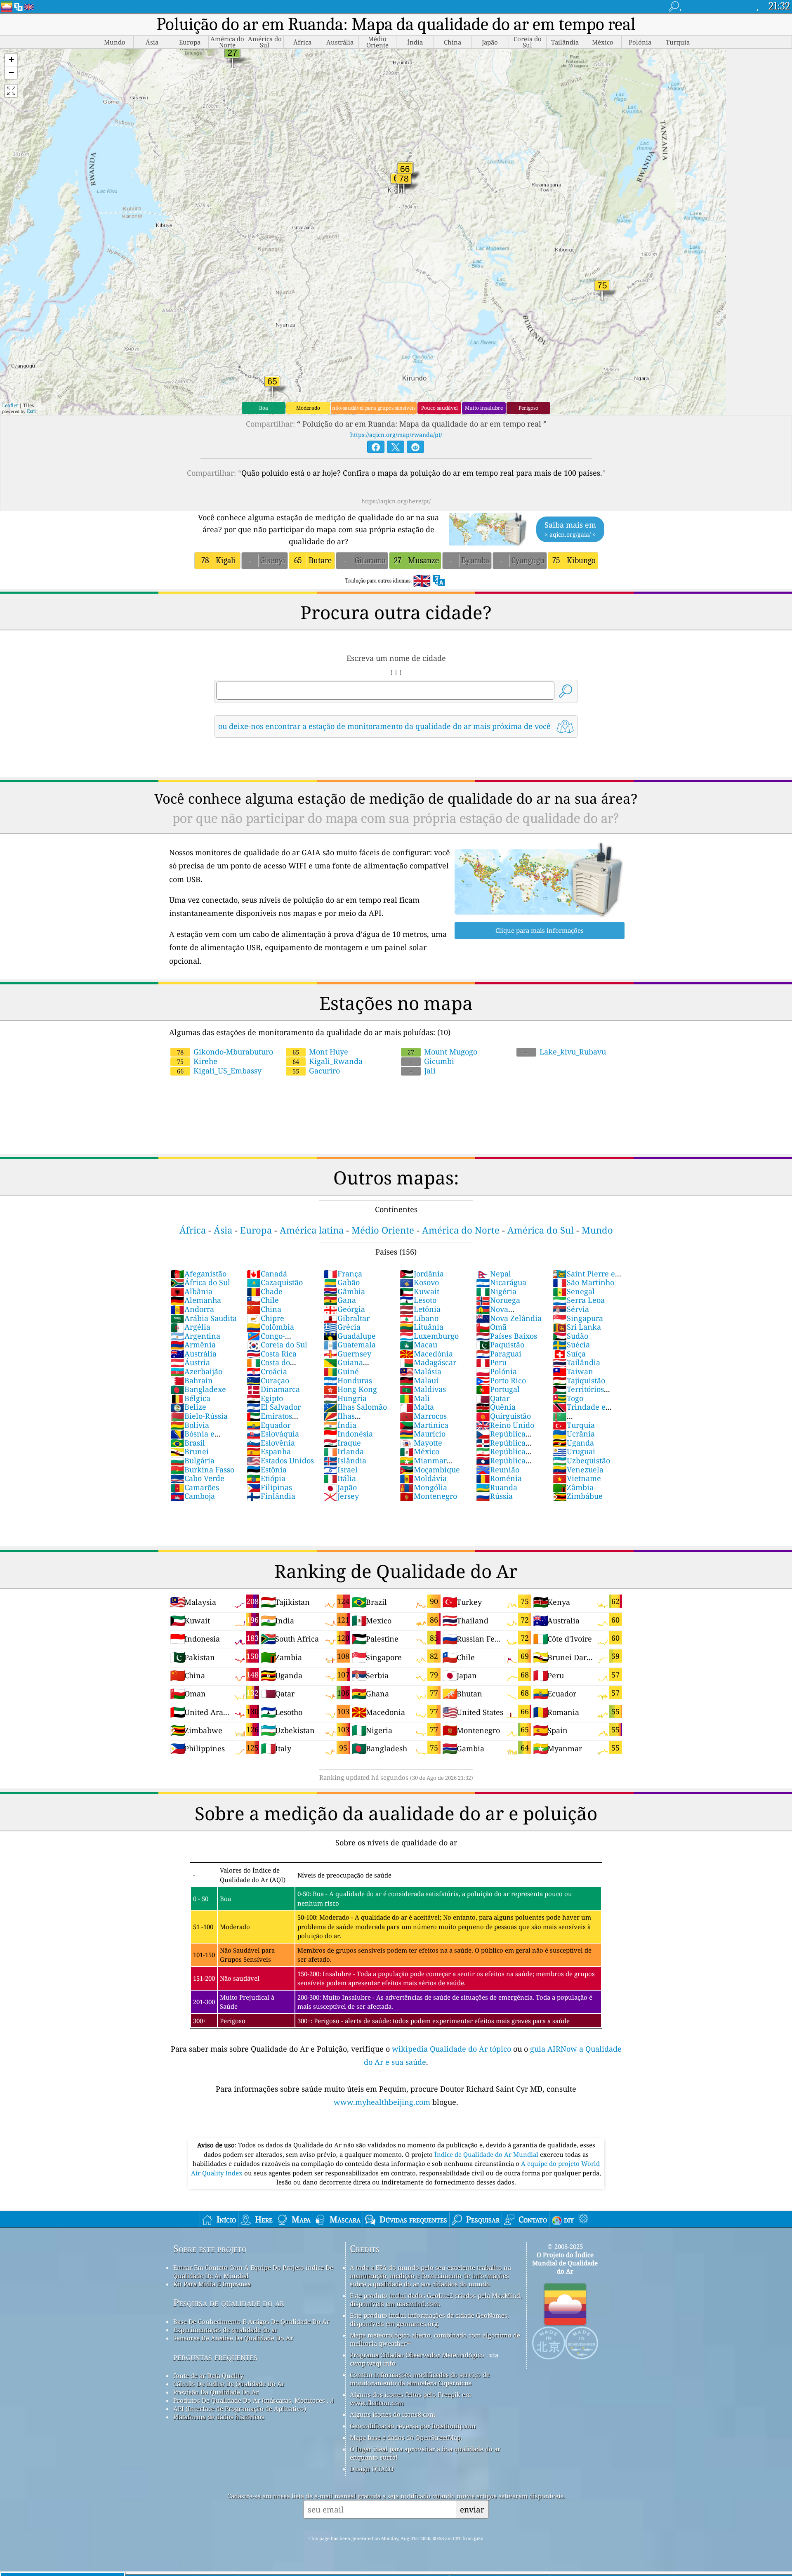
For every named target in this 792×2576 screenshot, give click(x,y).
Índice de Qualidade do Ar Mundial (487, 2154)
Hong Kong (350, 1389)
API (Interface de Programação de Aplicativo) (240, 2409)
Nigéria (496, 1291)
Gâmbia (344, 1291)
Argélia (190, 1327)
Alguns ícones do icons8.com (392, 2414)
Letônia (420, 1309)
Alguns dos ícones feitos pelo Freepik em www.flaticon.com (410, 2399)
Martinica (424, 1425)
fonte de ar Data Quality (208, 2375)
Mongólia (423, 1487)
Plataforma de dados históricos (219, 2417)
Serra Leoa (579, 1300)
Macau (418, 1345)
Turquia (574, 1425)
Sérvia (571, 1309)
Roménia (499, 1478)
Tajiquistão (579, 1380)
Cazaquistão (275, 1282)
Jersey (341, 1496)
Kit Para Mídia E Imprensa (212, 2284)
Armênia (193, 1345)
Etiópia (266, 1478)
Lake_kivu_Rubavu (566, 1052)
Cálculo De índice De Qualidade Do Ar (229, 2384)
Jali (423, 1071)
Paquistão (500, 1345)
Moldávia (423, 1478)
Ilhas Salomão (355, 1407)
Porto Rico (501, 1380)
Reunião (498, 1470)
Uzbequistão (581, 1460)
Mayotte (421, 1443)
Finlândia (271, 1496)
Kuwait (420, 1291)
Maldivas (423, 1389)
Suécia (571, 1345)
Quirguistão (503, 1416)
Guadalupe (350, 1336)
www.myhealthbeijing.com (383, 2102)
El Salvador (274, 1407)
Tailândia (576, 1362)
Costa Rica (272, 1354)
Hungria (345, 1398)
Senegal (574, 1291)
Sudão (570, 1336)
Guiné (341, 1371)
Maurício (423, 1434)
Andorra (192, 1309)
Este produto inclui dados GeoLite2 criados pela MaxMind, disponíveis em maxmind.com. (436, 2300)
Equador (269, 1425)
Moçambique (430, 1470)
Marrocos (423, 1416)
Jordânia (422, 1274)
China (264, 1309)
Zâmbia (573, 1487)
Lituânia (422, 1327)
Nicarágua (501, 1282)
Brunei (190, 1451)
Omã (491, 1327)
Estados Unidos (280, 1460)
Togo (568, 1398)
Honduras (348, 1380)
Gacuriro (316, 1071)
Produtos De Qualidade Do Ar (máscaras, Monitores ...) (253, 2400)
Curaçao (268, 1380)
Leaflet (10, 405)
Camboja (193, 1496)
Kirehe (197, 1061)
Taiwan (573, 1371)
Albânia (191, 1291)
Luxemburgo (429, 1336)
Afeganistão (198, 1274)
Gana (340, 1300)
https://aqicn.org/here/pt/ (396, 501)
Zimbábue (578, 1496)
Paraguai (499, 1354)
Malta (417, 1407)
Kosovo (419, 1282)
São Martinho (583, 1282)
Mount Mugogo (442, 1052)
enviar (472, 2509)
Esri (31, 411)
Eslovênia (271, 1443)
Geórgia (344, 1309)
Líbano (419, 1318)
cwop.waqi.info (373, 2363)
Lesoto (418, 1300)
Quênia (496, 1407)
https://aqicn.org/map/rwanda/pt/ (396, 435)
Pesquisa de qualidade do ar (229, 2303)
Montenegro (428, 1496)
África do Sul (200, 1282)
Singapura (578, 1318)
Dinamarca (273, 1389)
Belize (188, 1407)
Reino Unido (505, 1425)
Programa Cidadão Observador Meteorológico (417, 2355)
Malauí (419, 1380)
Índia (340, 1425)
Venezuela (578, 1470)
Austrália (193, 1354)
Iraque (342, 1443)
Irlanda (344, 1451)
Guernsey (347, 1354)
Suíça (569, 1354)
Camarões (195, 1487)
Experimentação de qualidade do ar (225, 2330)
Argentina (195, 1336)
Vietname (577, 1478)
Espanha (269, 1451)
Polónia (496, 1371)
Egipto (265, 1398)
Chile (263, 1300)
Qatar (493, 1398)
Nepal (494, 1274)
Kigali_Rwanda (328, 1061)
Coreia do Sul (277, 1345)
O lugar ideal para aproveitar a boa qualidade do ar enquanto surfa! (425, 2453)
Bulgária (192, 1460)
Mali (415, 1398)
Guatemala (350, 1345)
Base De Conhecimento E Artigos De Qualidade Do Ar (251, 2321)
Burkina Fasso (202, 1470)
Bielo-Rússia (199, 1416)
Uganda (573, 1443)
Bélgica (190, 1398)
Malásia (421, 1371)
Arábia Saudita (204, 1318)
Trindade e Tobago (579, 1411)
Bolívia (190, 1425)
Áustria (190, 1362)
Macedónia (426, 1354)
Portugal (498, 1389)
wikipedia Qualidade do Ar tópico (453, 2049)
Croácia (267, 1371)
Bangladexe (198, 1389)
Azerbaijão (196, 1371)
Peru (491, 1362)
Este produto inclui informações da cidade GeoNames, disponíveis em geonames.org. (429, 2319)
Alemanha (196, 1300)
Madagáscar (428, 1362)
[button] (11, 60)
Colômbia (270, 1327)
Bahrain (192, 1380)
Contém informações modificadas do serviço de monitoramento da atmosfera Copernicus (420, 2379)
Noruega (498, 1300)
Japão (340, 1487)
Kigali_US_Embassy (219, 1071)
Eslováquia (273, 1434)
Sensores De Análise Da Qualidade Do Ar (233, 2338)
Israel (341, 1470)
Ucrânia (574, 1434)
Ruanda (497, 1487)
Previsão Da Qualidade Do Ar (216, 2392)
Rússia (494, 1496)
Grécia (342, 1327)
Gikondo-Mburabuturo (225, 1052)
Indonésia (348, 1434)
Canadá (267, 1274)
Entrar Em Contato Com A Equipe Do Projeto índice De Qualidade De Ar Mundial (253, 2272)
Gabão (342, 1282)
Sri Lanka (577, 1327)
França (343, 1274)
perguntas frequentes (215, 2357)
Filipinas (269, 1487)
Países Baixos (507, 1336)
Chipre (265, 1318)
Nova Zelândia (509, 1318)
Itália (340, 1478)
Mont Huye (320, 1052)
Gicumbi (432, 1061)
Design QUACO (372, 2469)
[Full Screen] (11, 91)
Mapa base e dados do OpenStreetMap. (406, 2437)
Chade (265, 1291)
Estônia (267, 1470)
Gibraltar (346, 1318)
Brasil (188, 1443)
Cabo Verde (197, 1478)
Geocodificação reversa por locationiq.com (413, 2426)
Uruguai (574, 1451)
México (420, 1451)
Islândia (345, 1460)
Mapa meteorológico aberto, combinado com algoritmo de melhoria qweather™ (435, 2339)
